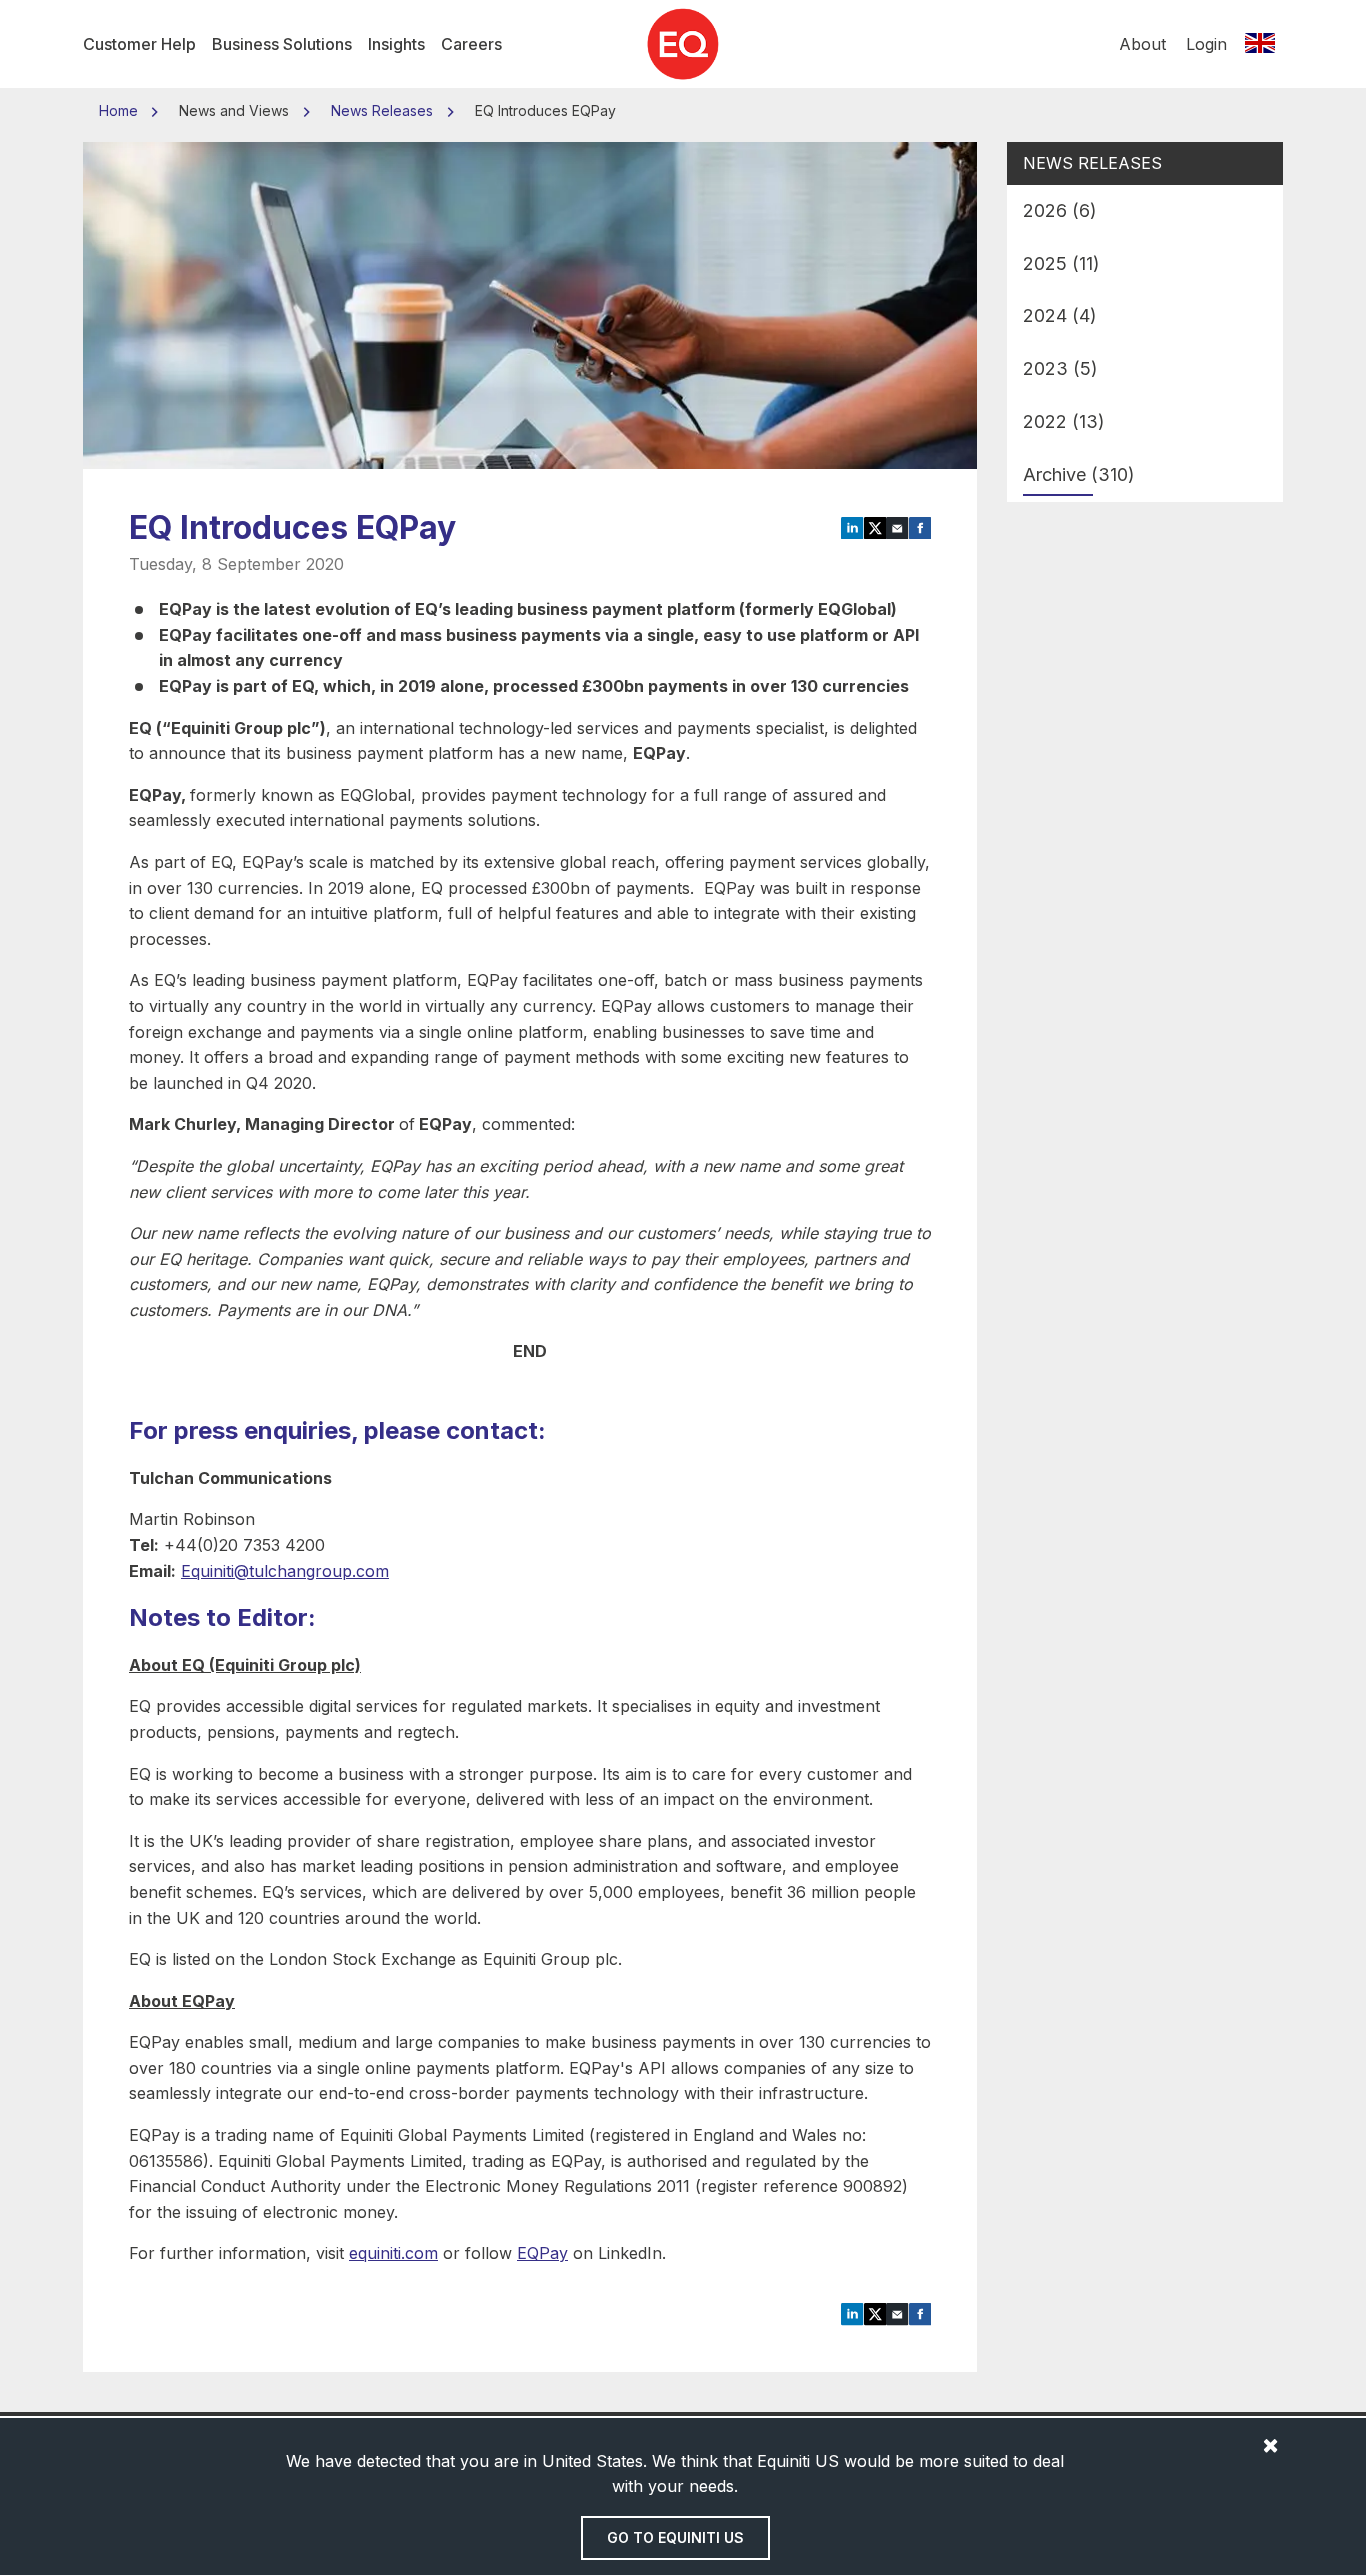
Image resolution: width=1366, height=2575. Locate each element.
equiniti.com (393, 2253)
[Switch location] (1260, 44)
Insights (396, 44)
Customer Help (139, 44)
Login (1206, 44)
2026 (1060, 210)
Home (120, 110)
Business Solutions (282, 44)
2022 (1064, 421)
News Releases (382, 110)
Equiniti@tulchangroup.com (285, 1571)
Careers (471, 44)
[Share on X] (875, 526)
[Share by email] (897, 526)
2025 (1061, 263)
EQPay (542, 2253)
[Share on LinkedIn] (852, 526)
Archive (1079, 474)
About (1142, 44)
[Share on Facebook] (920, 526)
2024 (1060, 315)
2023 (1060, 368)
